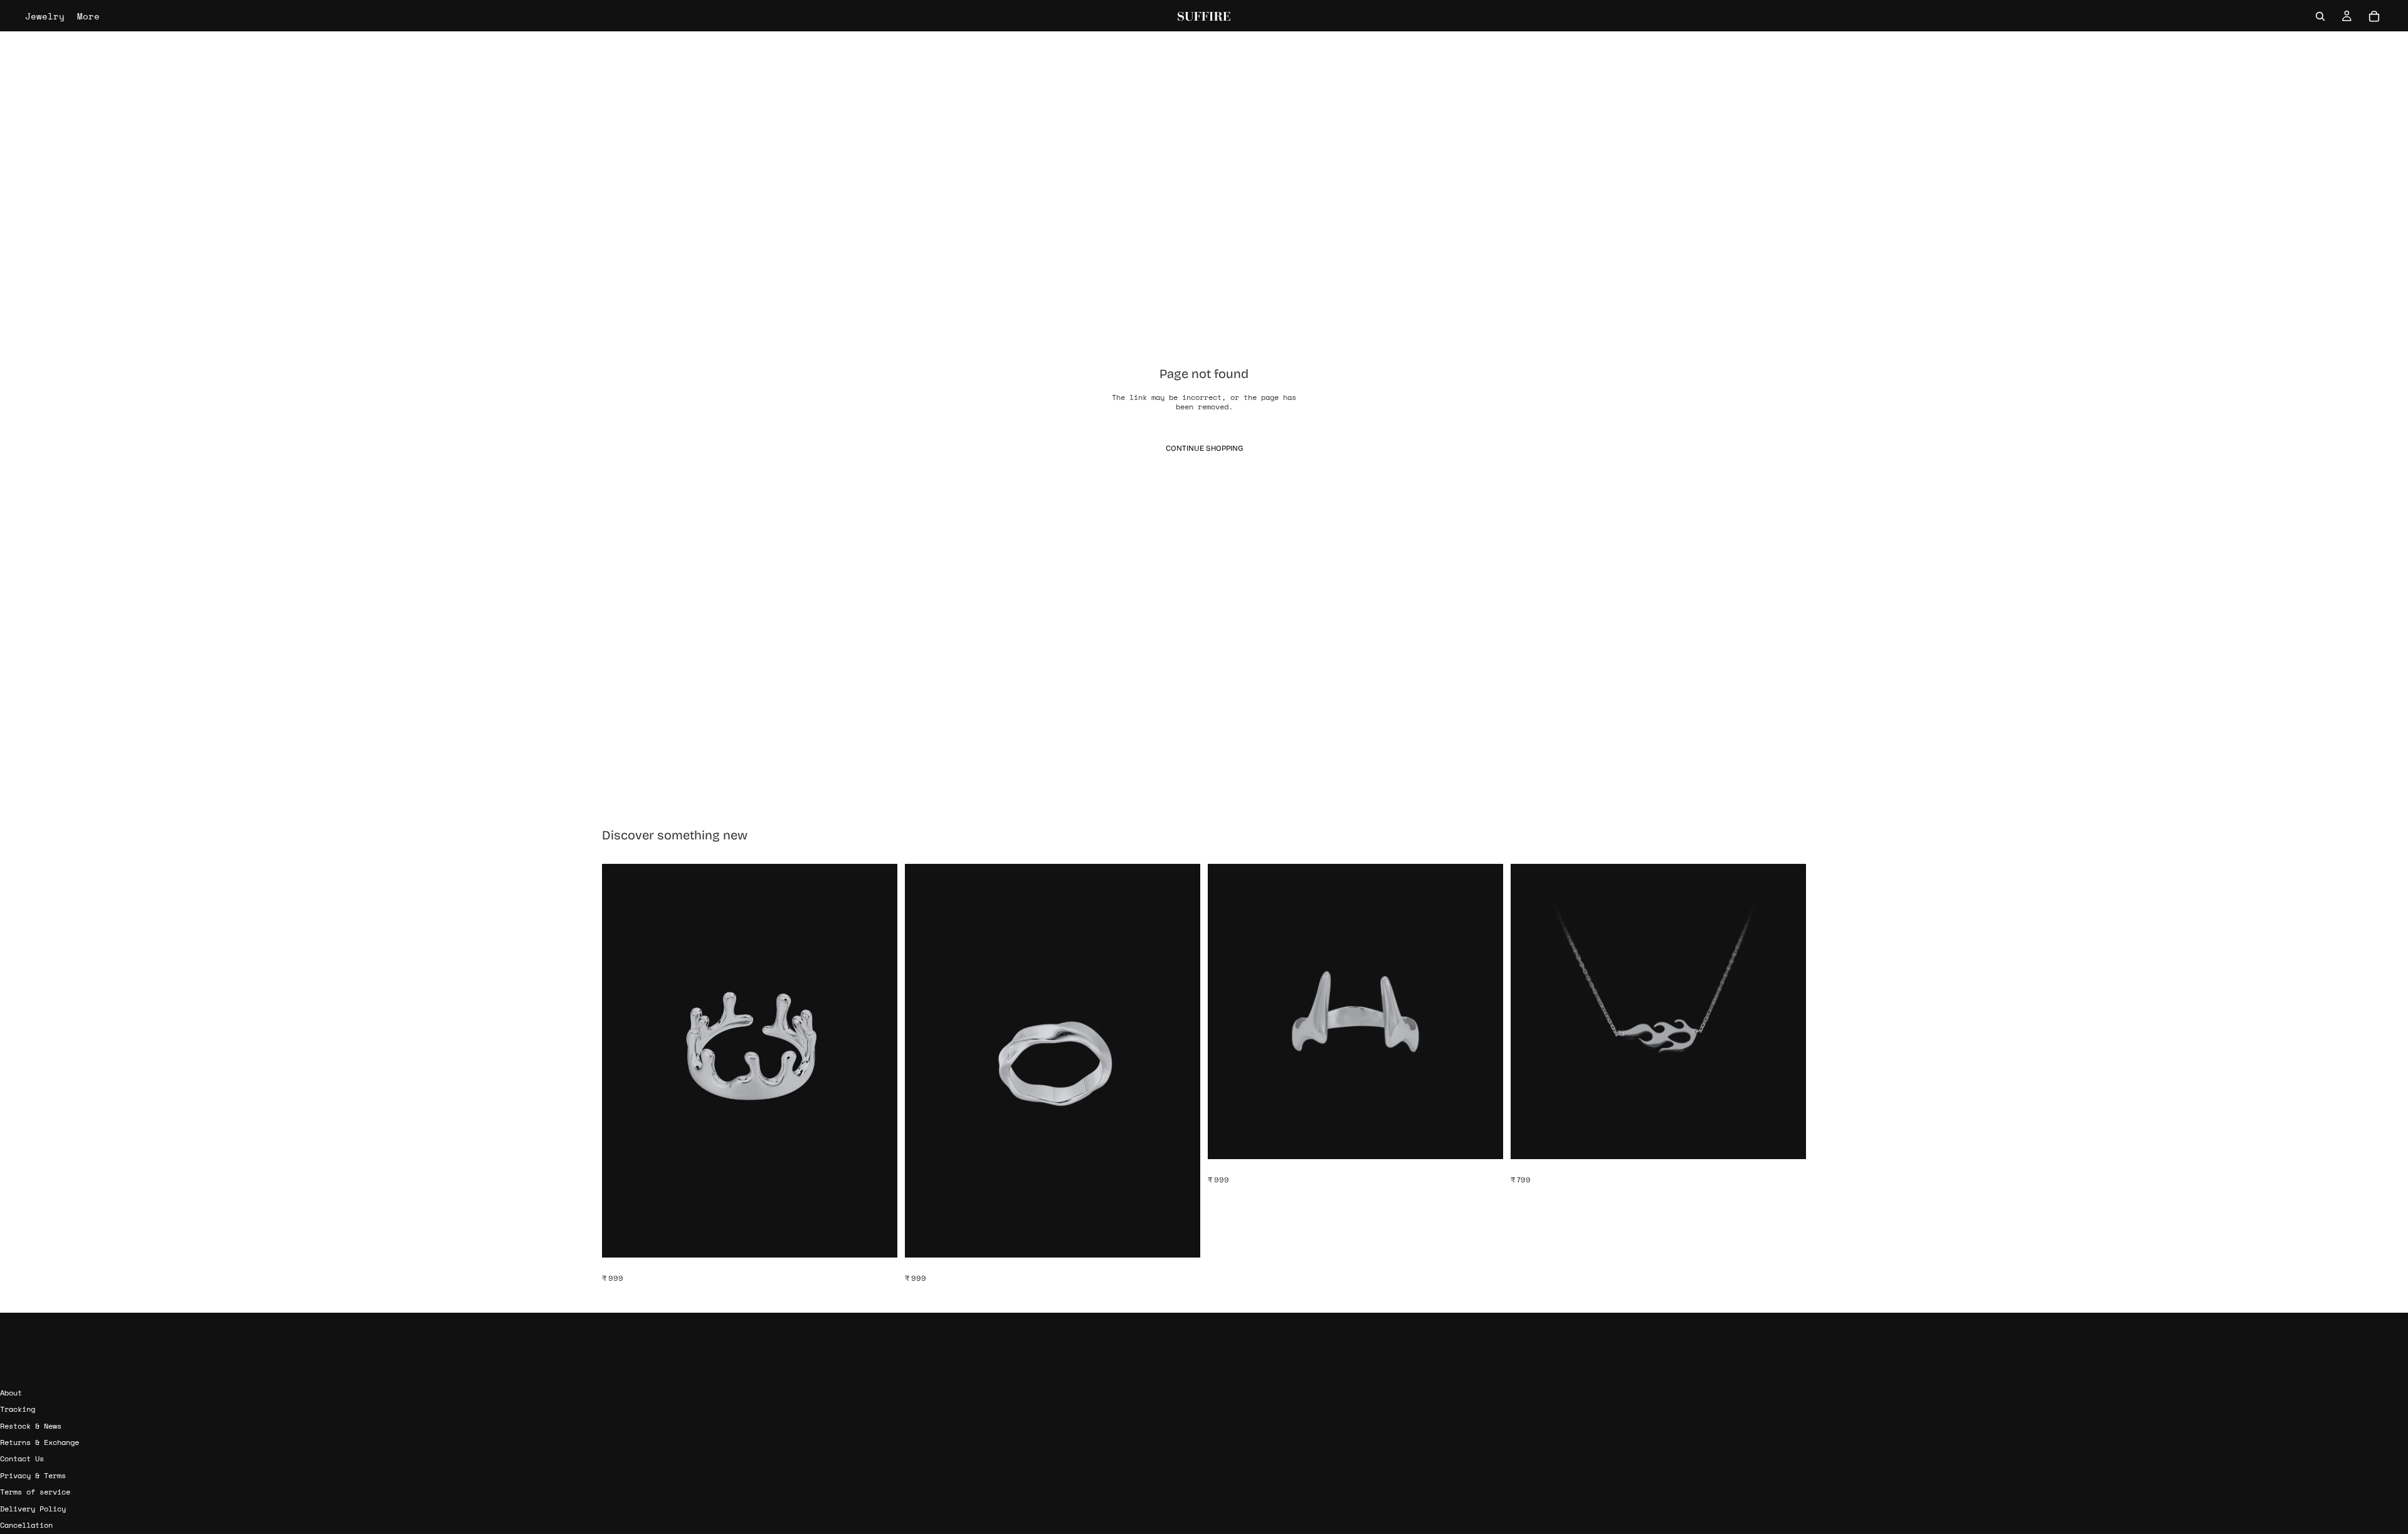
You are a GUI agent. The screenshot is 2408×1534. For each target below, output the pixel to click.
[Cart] (2374, 16)
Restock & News (31, 1426)
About (11, 1393)
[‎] (1204, 1369)
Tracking (18, 1409)
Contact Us (22, 1459)
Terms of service (35, 1492)
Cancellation (26, 1525)
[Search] (2320, 16)
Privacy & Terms (33, 1475)
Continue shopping (1204, 448)
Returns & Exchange (40, 1442)
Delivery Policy (33, 1509)
